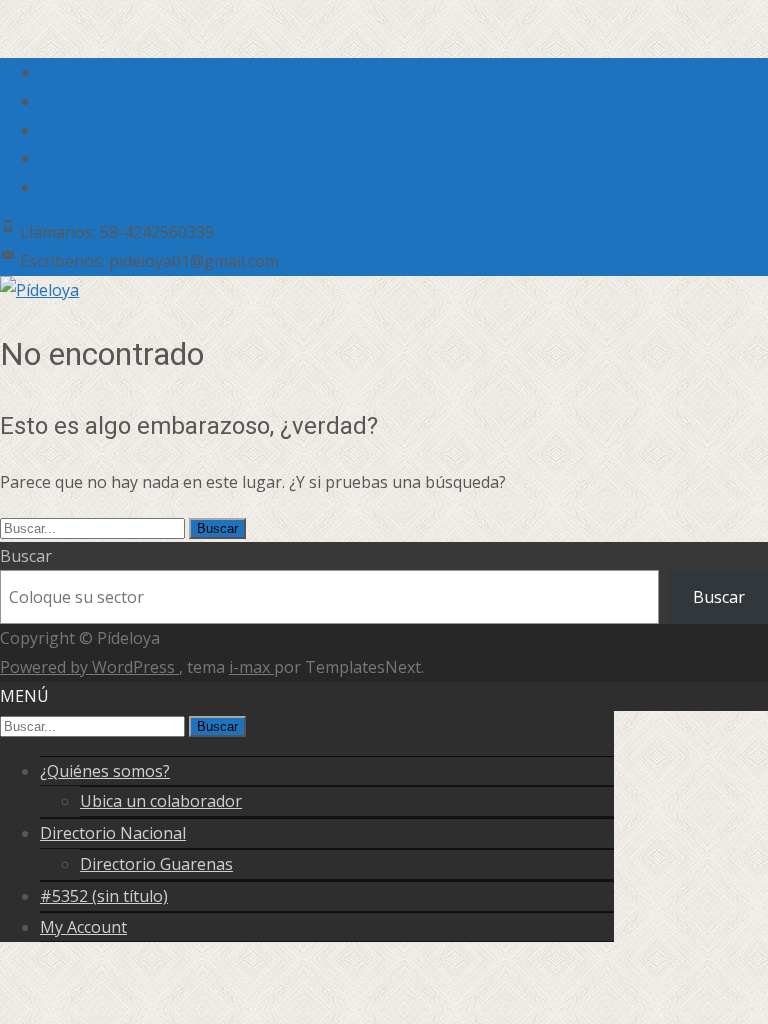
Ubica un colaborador (161, 801)
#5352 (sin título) (104, 896)
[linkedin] (48, 187)
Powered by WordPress (89, 667)
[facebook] (48, 72)
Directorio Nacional (113, 833)
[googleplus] (48, 158)
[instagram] (48, 130)
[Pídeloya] (39, 290)
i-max (251, 667)
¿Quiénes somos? (105, 771)
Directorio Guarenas (156, 864)
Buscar (26, 556)
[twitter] (48, 101)
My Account (83, 927)
